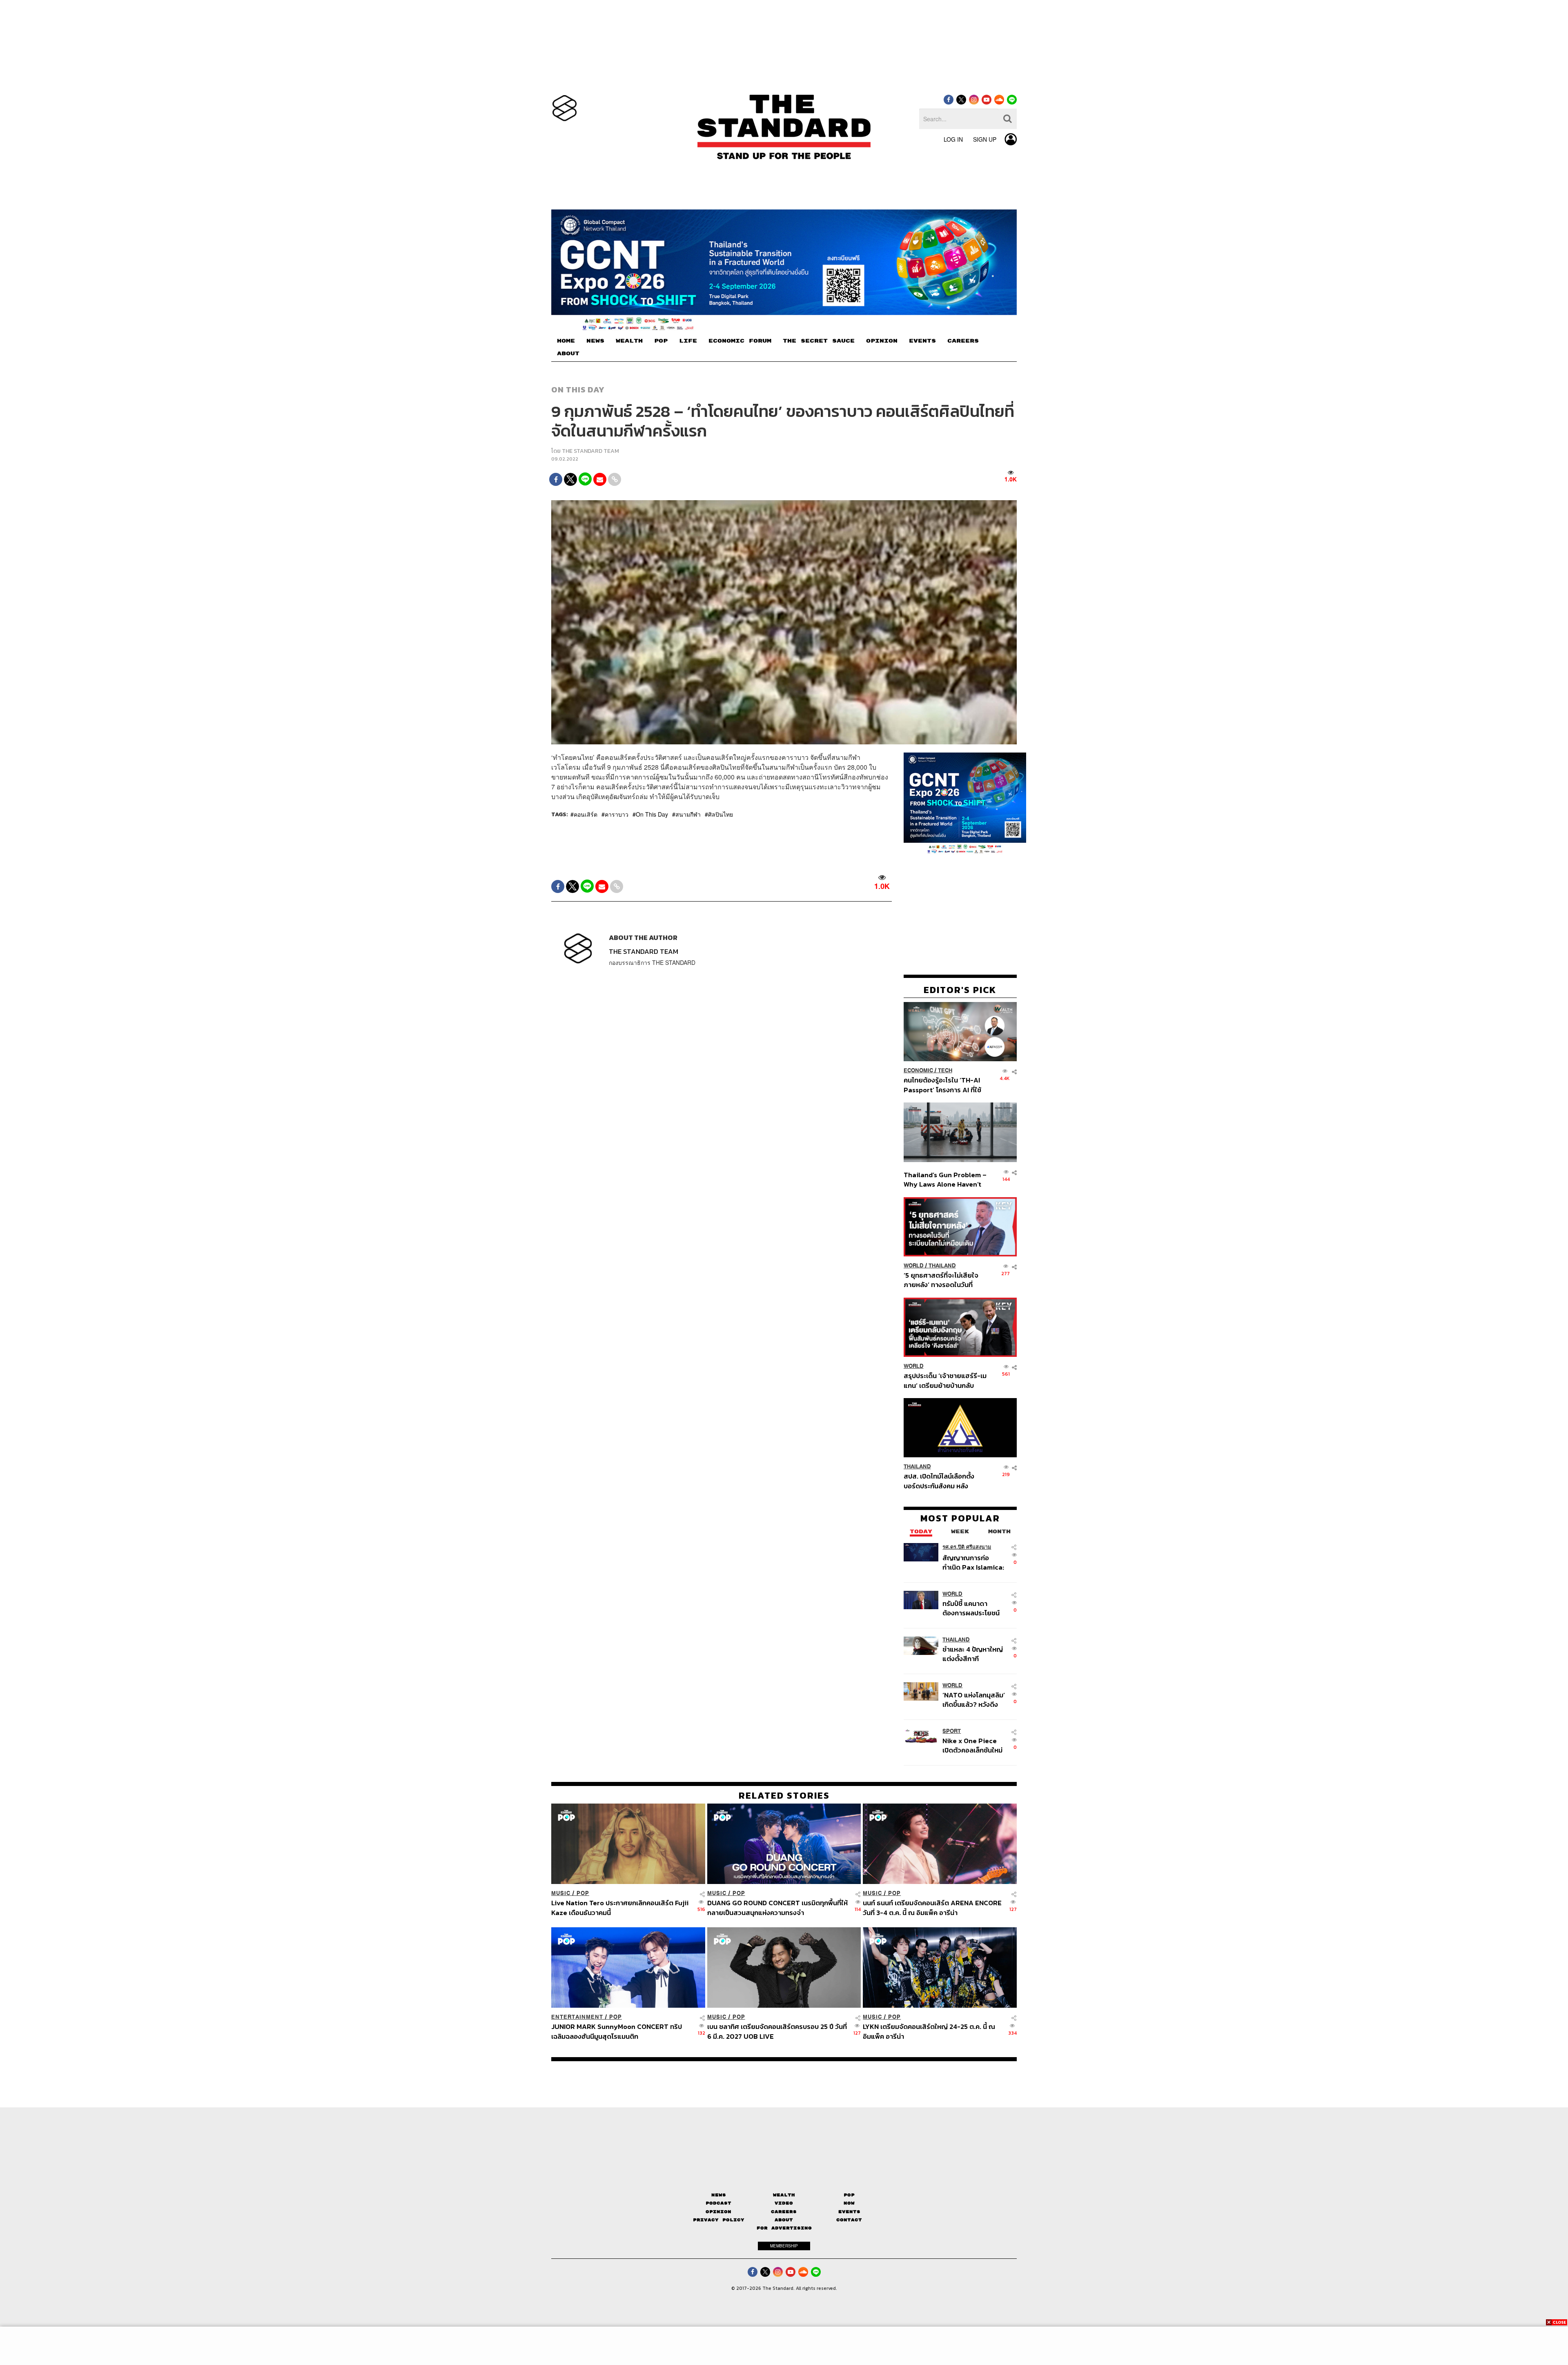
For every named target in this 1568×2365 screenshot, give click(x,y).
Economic (918, 1070)
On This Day (652, 814)
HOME (566, 341)
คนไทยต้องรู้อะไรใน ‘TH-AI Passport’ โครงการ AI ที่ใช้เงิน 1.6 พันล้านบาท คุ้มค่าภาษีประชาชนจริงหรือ (945, 1085)
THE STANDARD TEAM (590, 451)
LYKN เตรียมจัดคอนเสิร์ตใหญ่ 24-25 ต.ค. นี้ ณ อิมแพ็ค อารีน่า (929, 2031)
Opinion (718, 2212)
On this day (578, 390)
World (914, 1266)
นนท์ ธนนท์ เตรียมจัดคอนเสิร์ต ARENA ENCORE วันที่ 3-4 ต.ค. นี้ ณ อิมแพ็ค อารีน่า (932, 1907)
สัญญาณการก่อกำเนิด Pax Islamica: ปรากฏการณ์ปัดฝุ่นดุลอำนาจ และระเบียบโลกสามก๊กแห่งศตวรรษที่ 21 (973, 1562)
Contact (849, 2220)
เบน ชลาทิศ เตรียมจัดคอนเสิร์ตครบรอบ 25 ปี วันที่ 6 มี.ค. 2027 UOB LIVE (777, 2031)
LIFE (688, 341)
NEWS (595, 341)
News (719, 2195)
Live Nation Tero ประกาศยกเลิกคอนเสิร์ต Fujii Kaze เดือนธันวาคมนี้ (620, 1907)
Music (561, 1893)
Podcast (718, 2203)
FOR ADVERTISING (784, 2228)
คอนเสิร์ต (586, 814)
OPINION (882, 341)
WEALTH (629, 341)
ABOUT (568, 354)
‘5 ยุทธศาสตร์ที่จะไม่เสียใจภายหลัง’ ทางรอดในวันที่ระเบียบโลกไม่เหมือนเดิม (941, 1280)
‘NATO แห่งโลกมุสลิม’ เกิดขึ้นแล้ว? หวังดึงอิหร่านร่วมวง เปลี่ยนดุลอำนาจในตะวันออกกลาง (974, 1700)
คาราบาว (617, 814)
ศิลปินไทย (721, 814)
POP (661, 341)
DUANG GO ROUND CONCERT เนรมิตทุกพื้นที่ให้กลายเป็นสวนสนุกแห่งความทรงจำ (777, 1907)
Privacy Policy (719, 2220)
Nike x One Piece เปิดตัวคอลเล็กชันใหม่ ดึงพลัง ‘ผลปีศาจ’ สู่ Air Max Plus (972, 1745)
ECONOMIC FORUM (740, 341)
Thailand (942, 1266)
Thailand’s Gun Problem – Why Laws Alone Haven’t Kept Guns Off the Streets (945, 1179)
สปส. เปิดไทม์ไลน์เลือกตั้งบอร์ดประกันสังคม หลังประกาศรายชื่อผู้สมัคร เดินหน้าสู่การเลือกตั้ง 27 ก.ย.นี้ (942, 1481)
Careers (784, 2212)
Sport (952, 1731)
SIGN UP (985, 139)
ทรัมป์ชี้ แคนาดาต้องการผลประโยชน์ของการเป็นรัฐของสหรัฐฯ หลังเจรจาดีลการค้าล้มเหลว (971, 1608)
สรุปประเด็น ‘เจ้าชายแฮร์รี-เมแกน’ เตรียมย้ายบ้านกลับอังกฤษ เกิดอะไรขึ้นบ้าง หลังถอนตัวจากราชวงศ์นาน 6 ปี (945, 1380)
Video (784, 2203)
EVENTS (922, 341)
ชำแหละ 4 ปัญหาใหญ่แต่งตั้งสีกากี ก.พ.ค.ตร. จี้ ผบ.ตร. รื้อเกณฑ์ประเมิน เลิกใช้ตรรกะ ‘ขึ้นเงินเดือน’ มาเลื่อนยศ (974, 1654)
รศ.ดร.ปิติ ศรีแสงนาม (967, 1547)
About (784, 2220)
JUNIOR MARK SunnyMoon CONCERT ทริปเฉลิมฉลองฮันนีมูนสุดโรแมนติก (617, 2031)
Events (849, 2212)
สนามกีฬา (688, 814)
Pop (849, 2195)
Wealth (784, 2195)
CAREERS (963, 341)
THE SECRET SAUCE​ (819, 341)
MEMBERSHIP (784, 2246)
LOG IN (953, 139)
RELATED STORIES (784, 1795)
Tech (945, 1070)
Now (849, 2203)
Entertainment (577, 2017)
